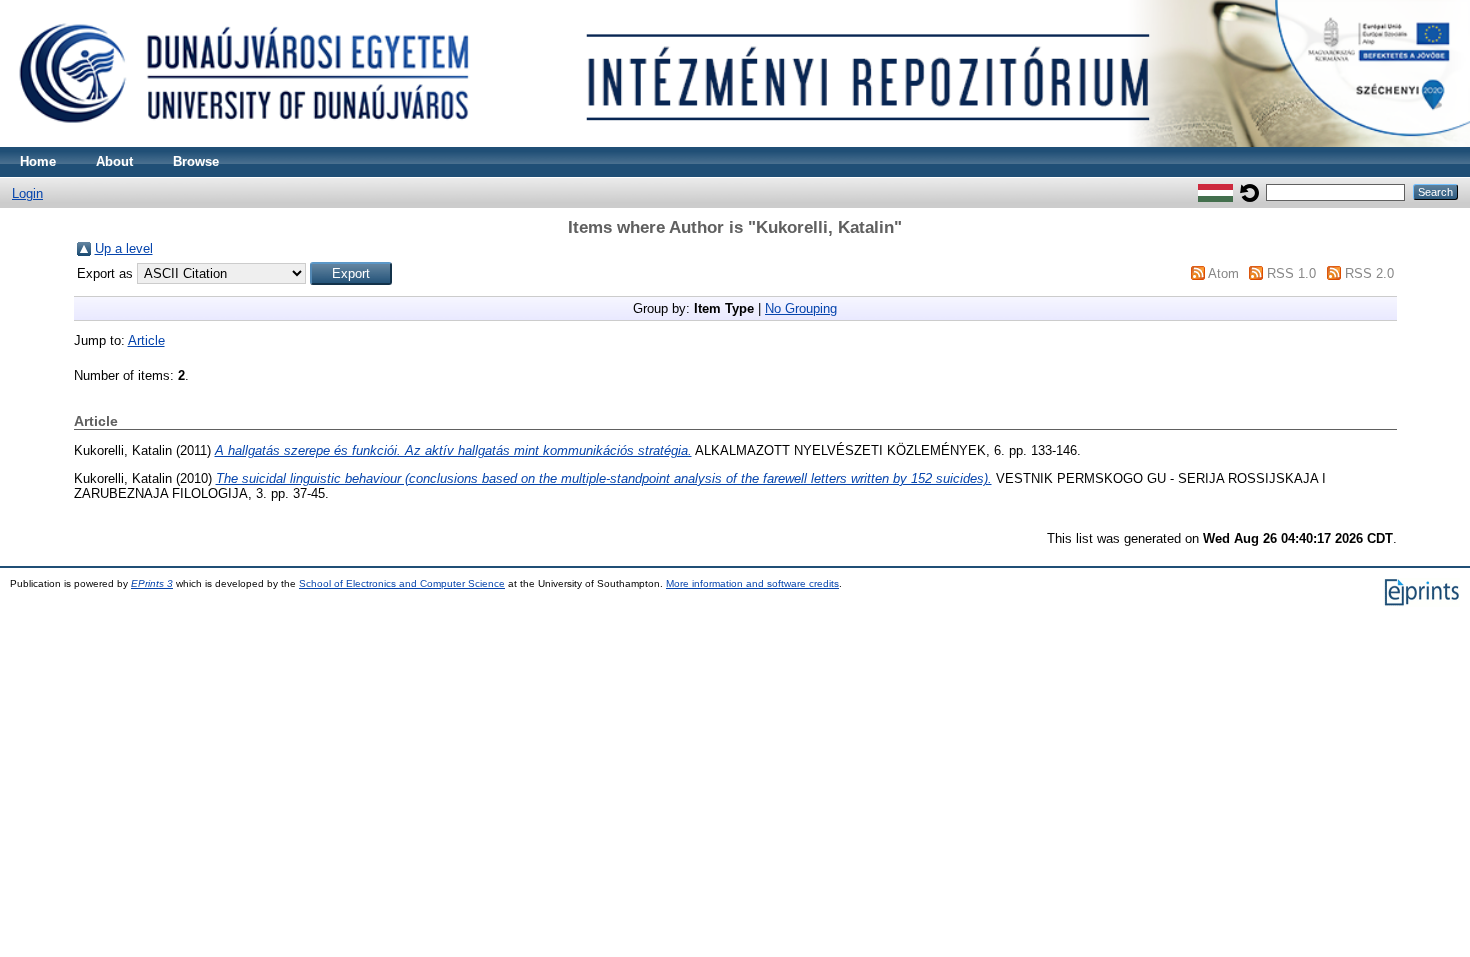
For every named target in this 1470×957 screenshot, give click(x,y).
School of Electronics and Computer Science (402, 583)
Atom (1223, 273)
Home (38, 161)
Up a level (124, 248)
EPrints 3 (152, 583)
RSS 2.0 (1369, 273)
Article (146, 340)
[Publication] (735, 142)
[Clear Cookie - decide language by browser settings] (1249, 191)
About (114, 161)
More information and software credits (752, 583)
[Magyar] (1215, 191)
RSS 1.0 (1291, 273)
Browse (196, 161)
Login (27, 193)
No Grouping (801, 308)
